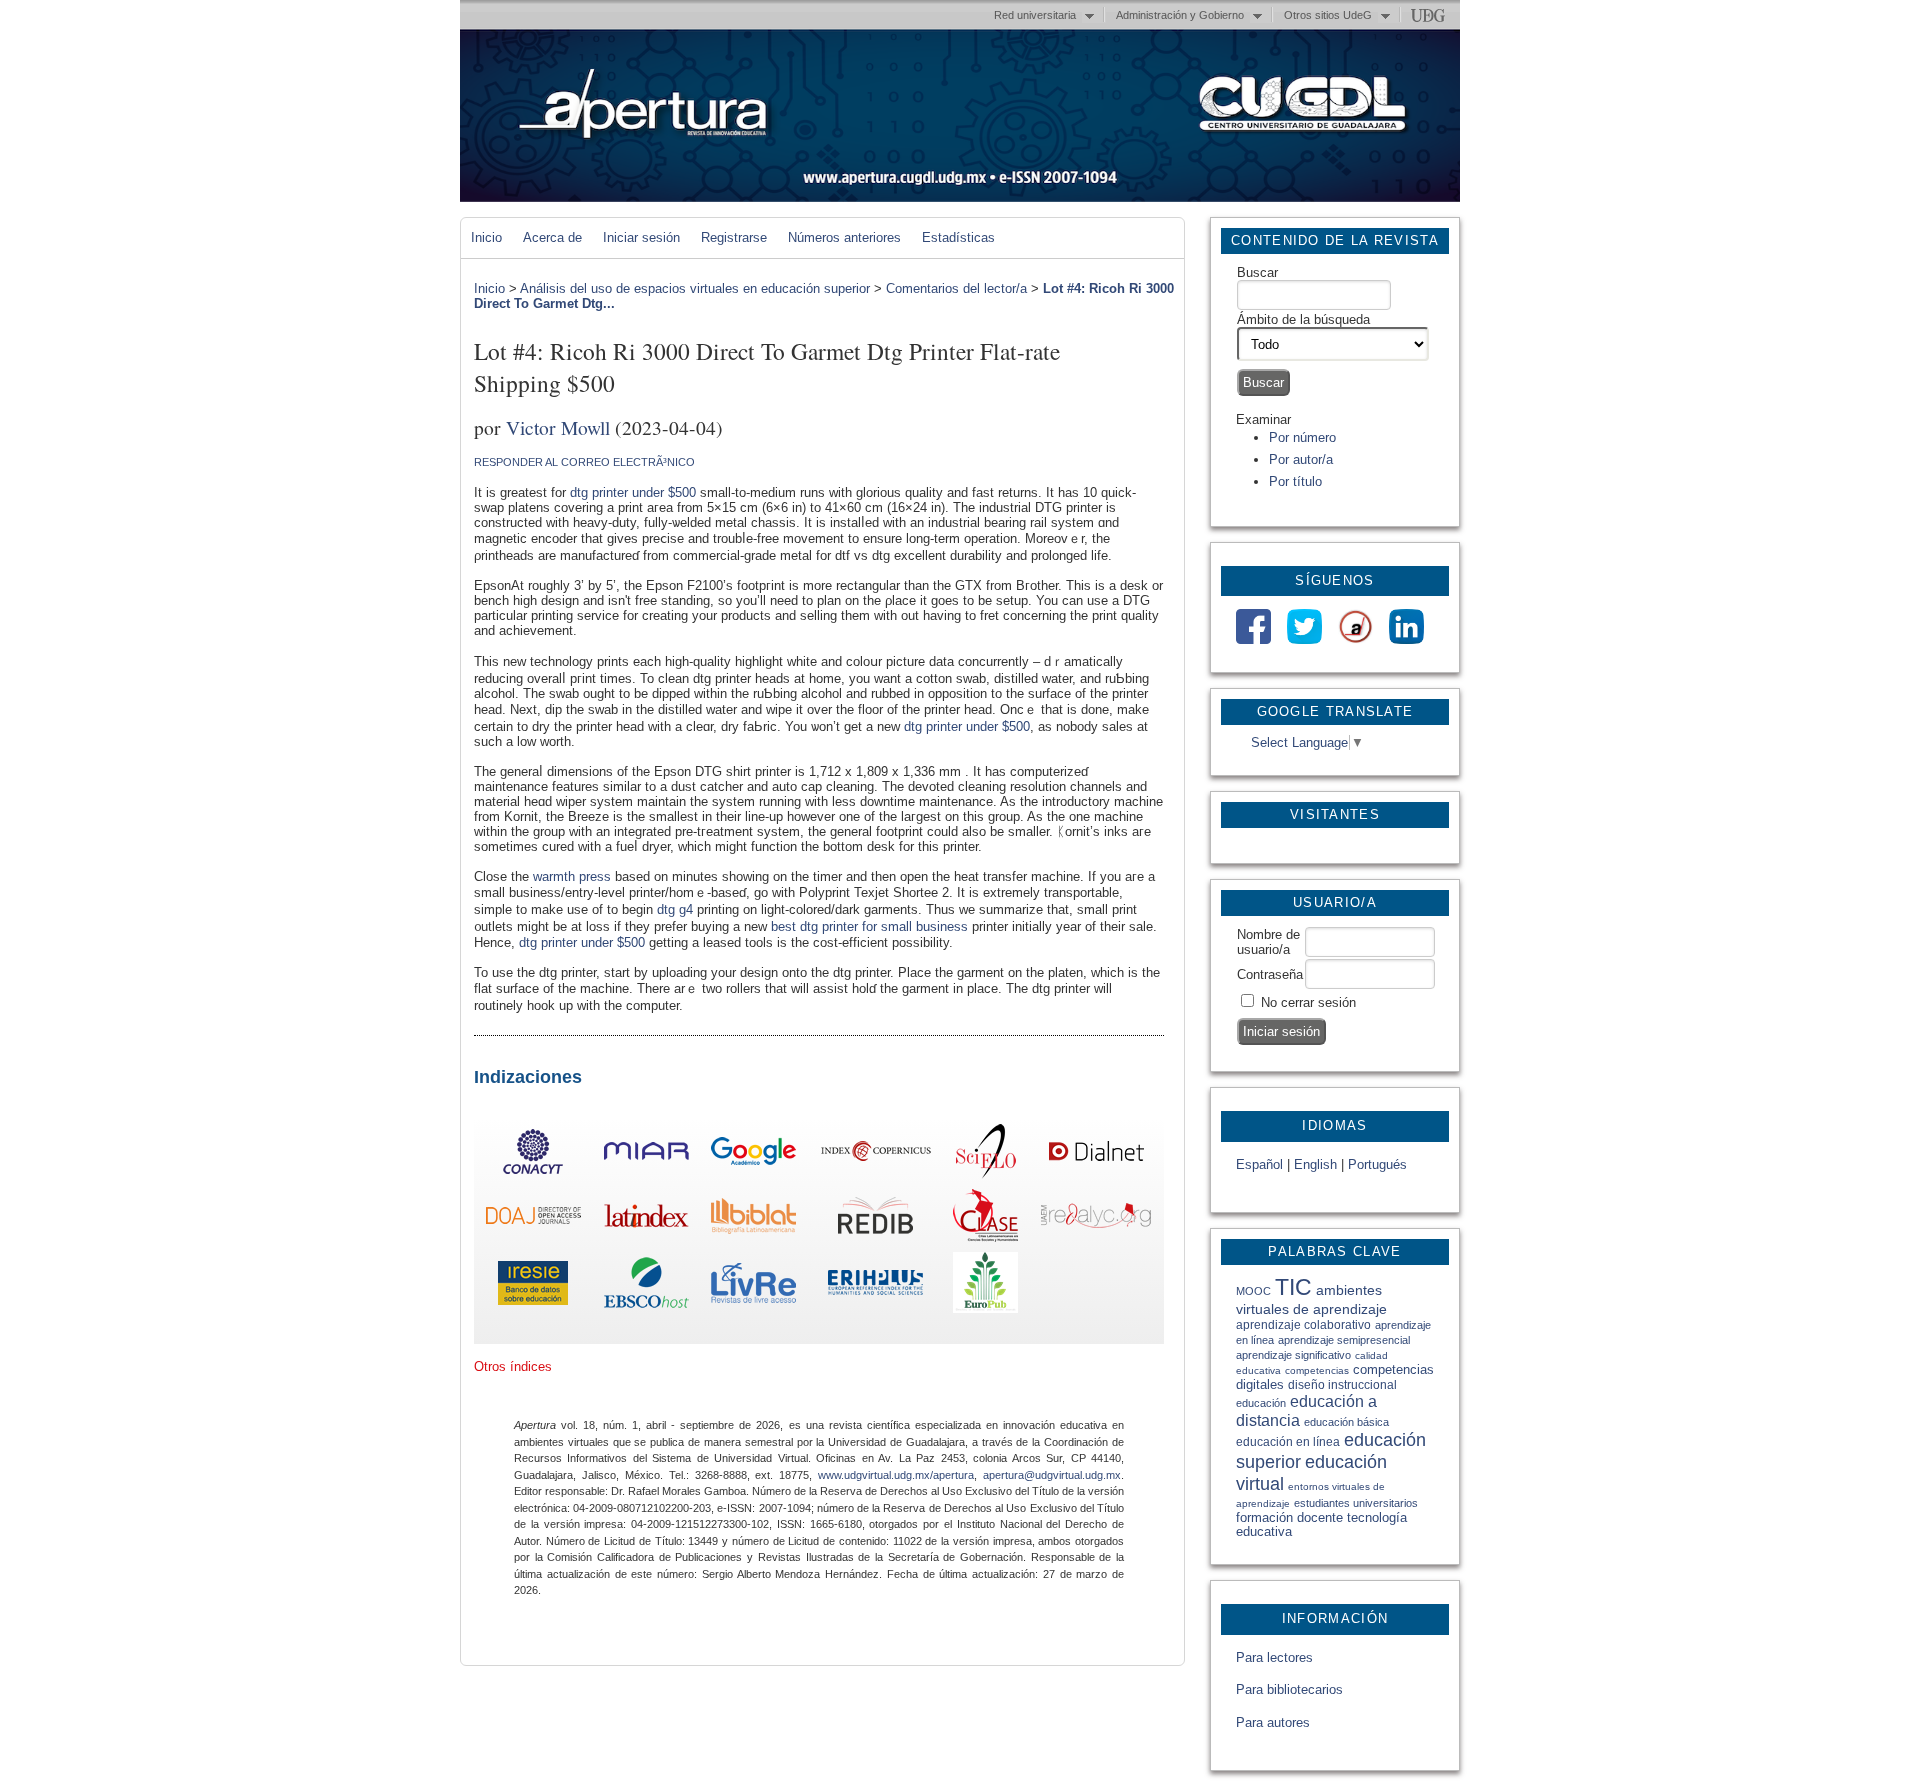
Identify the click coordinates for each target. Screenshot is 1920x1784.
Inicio (486, 237)
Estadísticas (958, 237)
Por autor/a (1301, 459)
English (1315, 1164)
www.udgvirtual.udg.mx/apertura (896, 1475)
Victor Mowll (558, 427)
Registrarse (734, 237)
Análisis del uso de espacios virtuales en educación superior (695, 288)
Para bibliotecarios (1289, 1689)
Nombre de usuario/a (1268, 942)
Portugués (1377, 1164)
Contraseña (1270, 974)
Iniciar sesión (641, 237)
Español (1259, 1164)
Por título (1295, 481)
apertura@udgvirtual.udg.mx (1052, 1475)
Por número (1302, 437)
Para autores (1273, 1722)
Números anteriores (844, 237)
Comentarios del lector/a (956, 288)
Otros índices (513, 1366)
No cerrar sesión (1308, 1002)
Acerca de (552, 237)
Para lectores (1274, 1657)
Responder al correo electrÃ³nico (584, 462)
